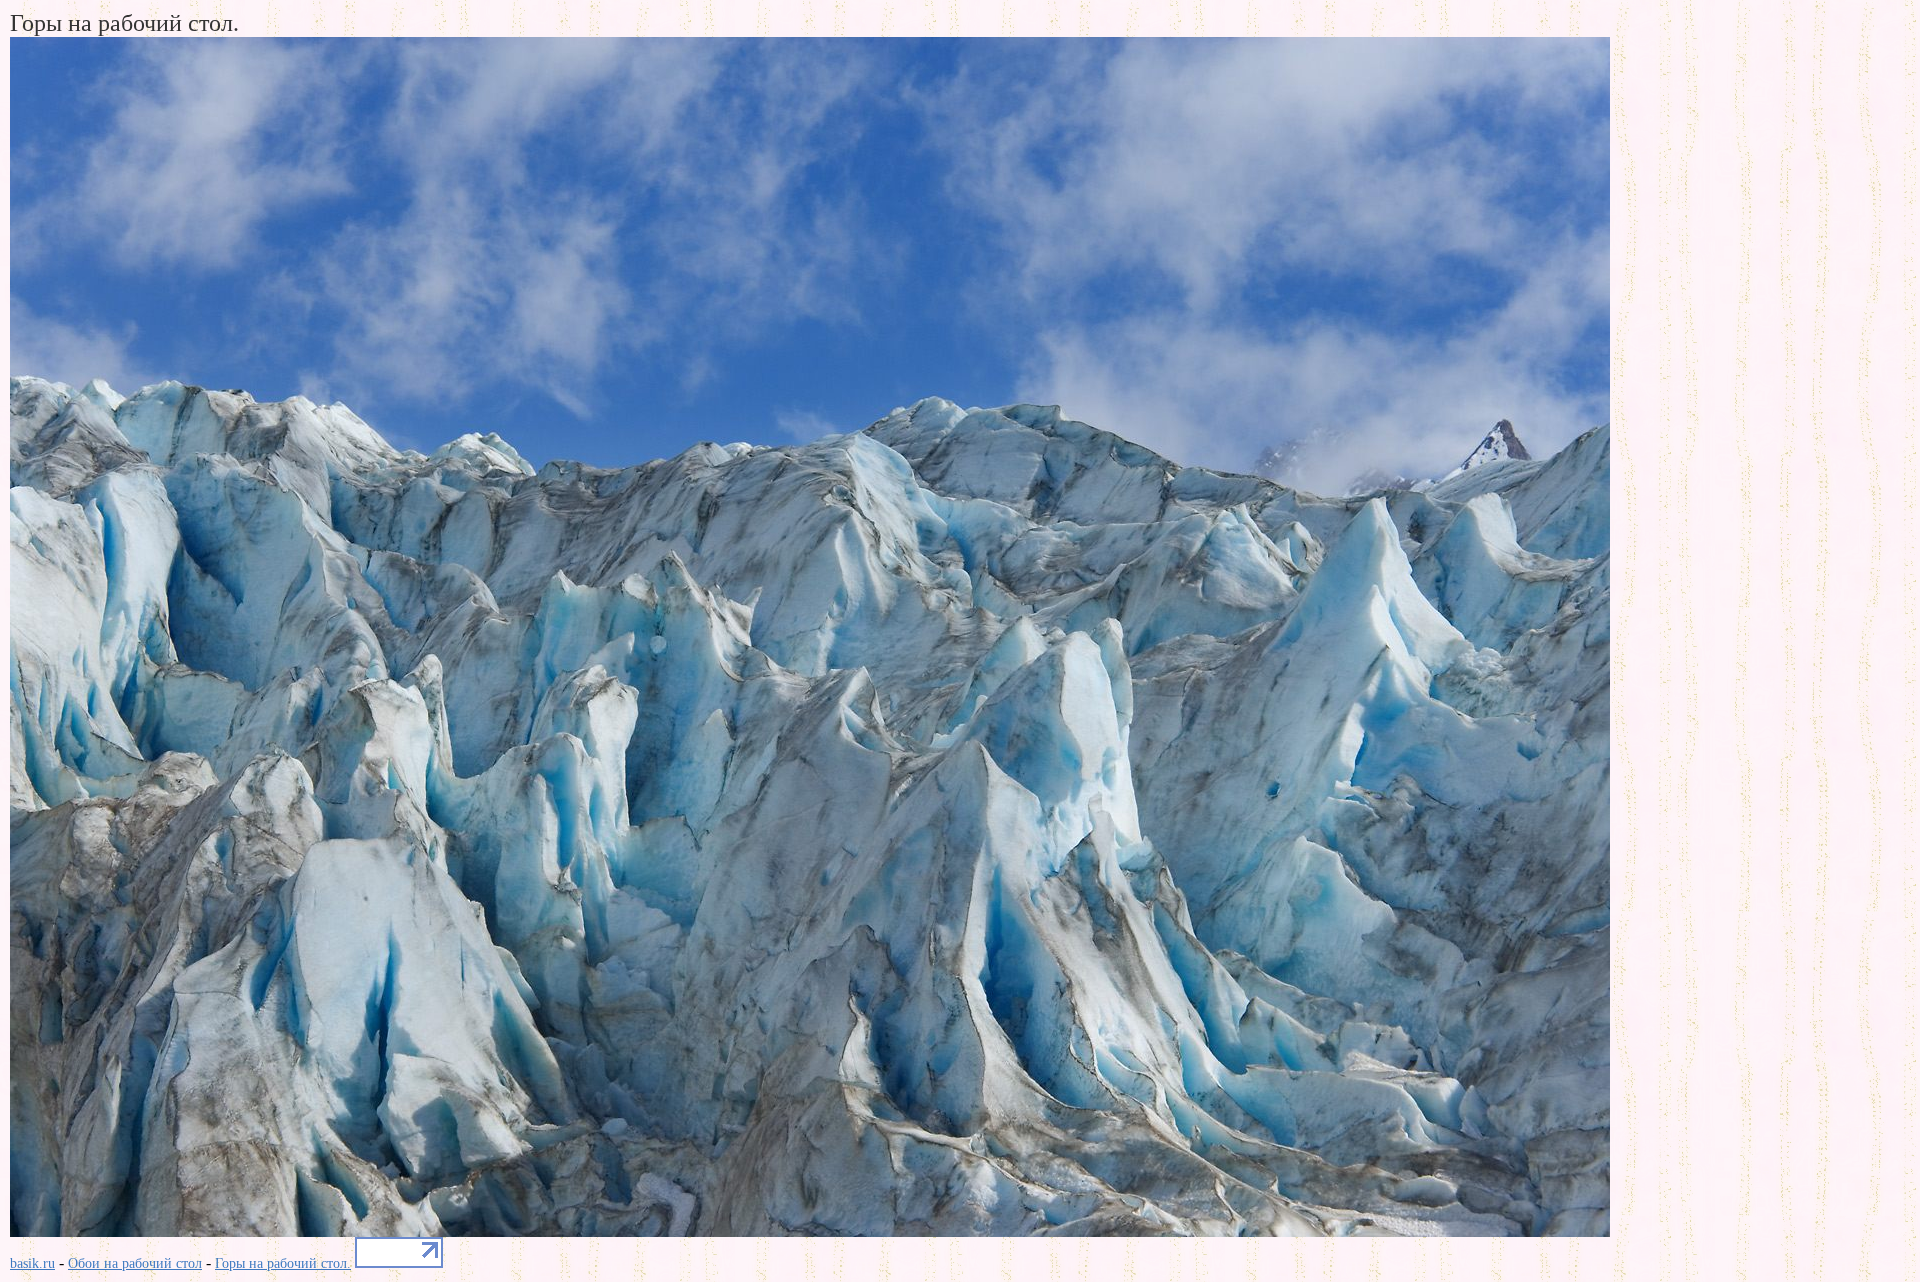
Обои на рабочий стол (135, 1263)
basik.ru (32, 1263)
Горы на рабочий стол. (283, 1263)
